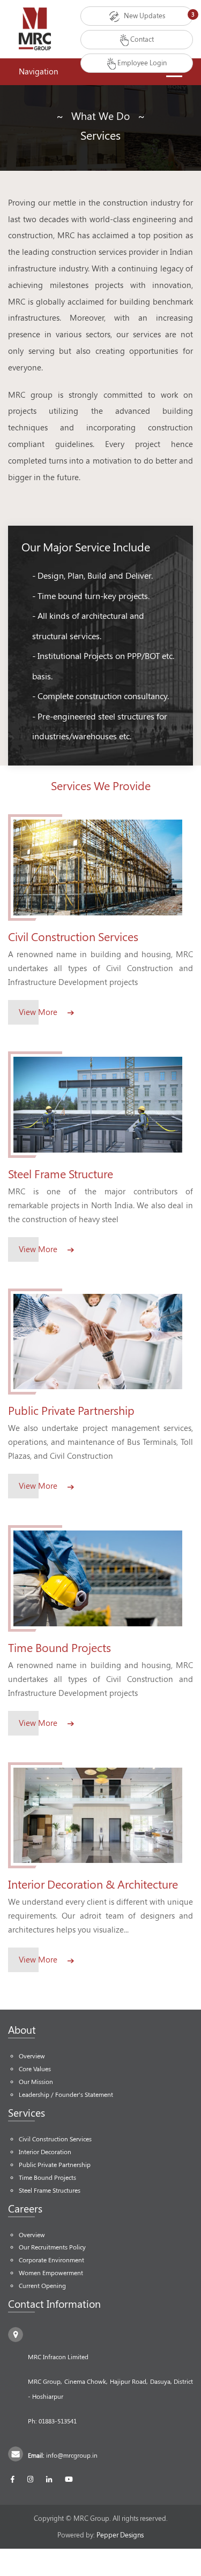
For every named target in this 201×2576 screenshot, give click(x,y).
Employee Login (141, 63)
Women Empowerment (51, 2273)
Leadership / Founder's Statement (66, 2094)
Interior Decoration (45, 2152)
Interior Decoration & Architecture (93, 1884)
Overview (32, 2056)
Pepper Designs (120, 2535)
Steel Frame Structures (50, 2190)
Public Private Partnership (71, 1410)
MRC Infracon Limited (58, 2357)
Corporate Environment (51, 2260)
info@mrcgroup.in (72, 2455)
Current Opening (42, 2286)
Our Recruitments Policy (52, 2247)
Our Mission (36, 2082)
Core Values (35, 2069)
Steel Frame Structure (61, 1174)
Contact (141, 39)
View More (39, 1012)
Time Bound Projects (59, 1647)
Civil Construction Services (73, 937)
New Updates (144, 16)
